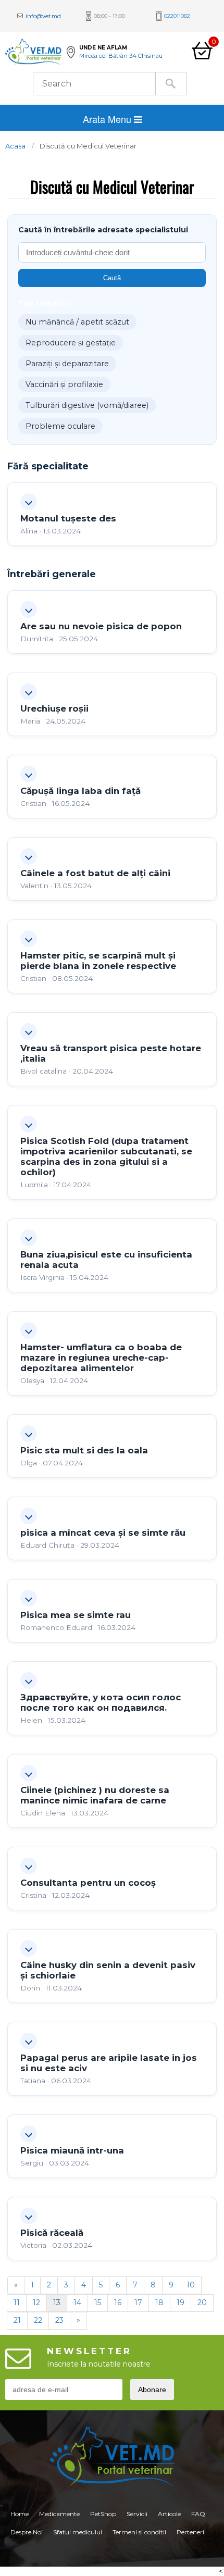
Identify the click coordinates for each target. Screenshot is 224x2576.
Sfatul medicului (78, 2532)
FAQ (198, 2514)
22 (38, 2320)
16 (118, 2303)
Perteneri (190, 2532)
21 (17, 2320)
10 (191, 2285)
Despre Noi (27, 2532)
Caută (112, 278)
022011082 (177, 16)
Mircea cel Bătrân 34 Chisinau (121, 56)
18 (159, 2303)
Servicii (137, 2514)
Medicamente (59, 2514)
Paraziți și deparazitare (67, 364)
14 (77, 2303)
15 (98, 2303)
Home (20, 2514)
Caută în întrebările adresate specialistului (103, 230)
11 (17, 2303)
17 (138, 2303)
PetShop (103, 2514)
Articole (169, 2514)
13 (57, 2303)
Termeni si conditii (139, 2532)
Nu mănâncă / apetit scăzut (77, 322)
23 (59, 2320)
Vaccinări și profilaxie (64, 384)
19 (181, 2303)
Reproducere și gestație (71, 343)
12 (36, 2303)
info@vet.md (43, 16)
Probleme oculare (60, 426)
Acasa (15, 146)
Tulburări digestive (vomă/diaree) (87, 405)
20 (202, 2303)
